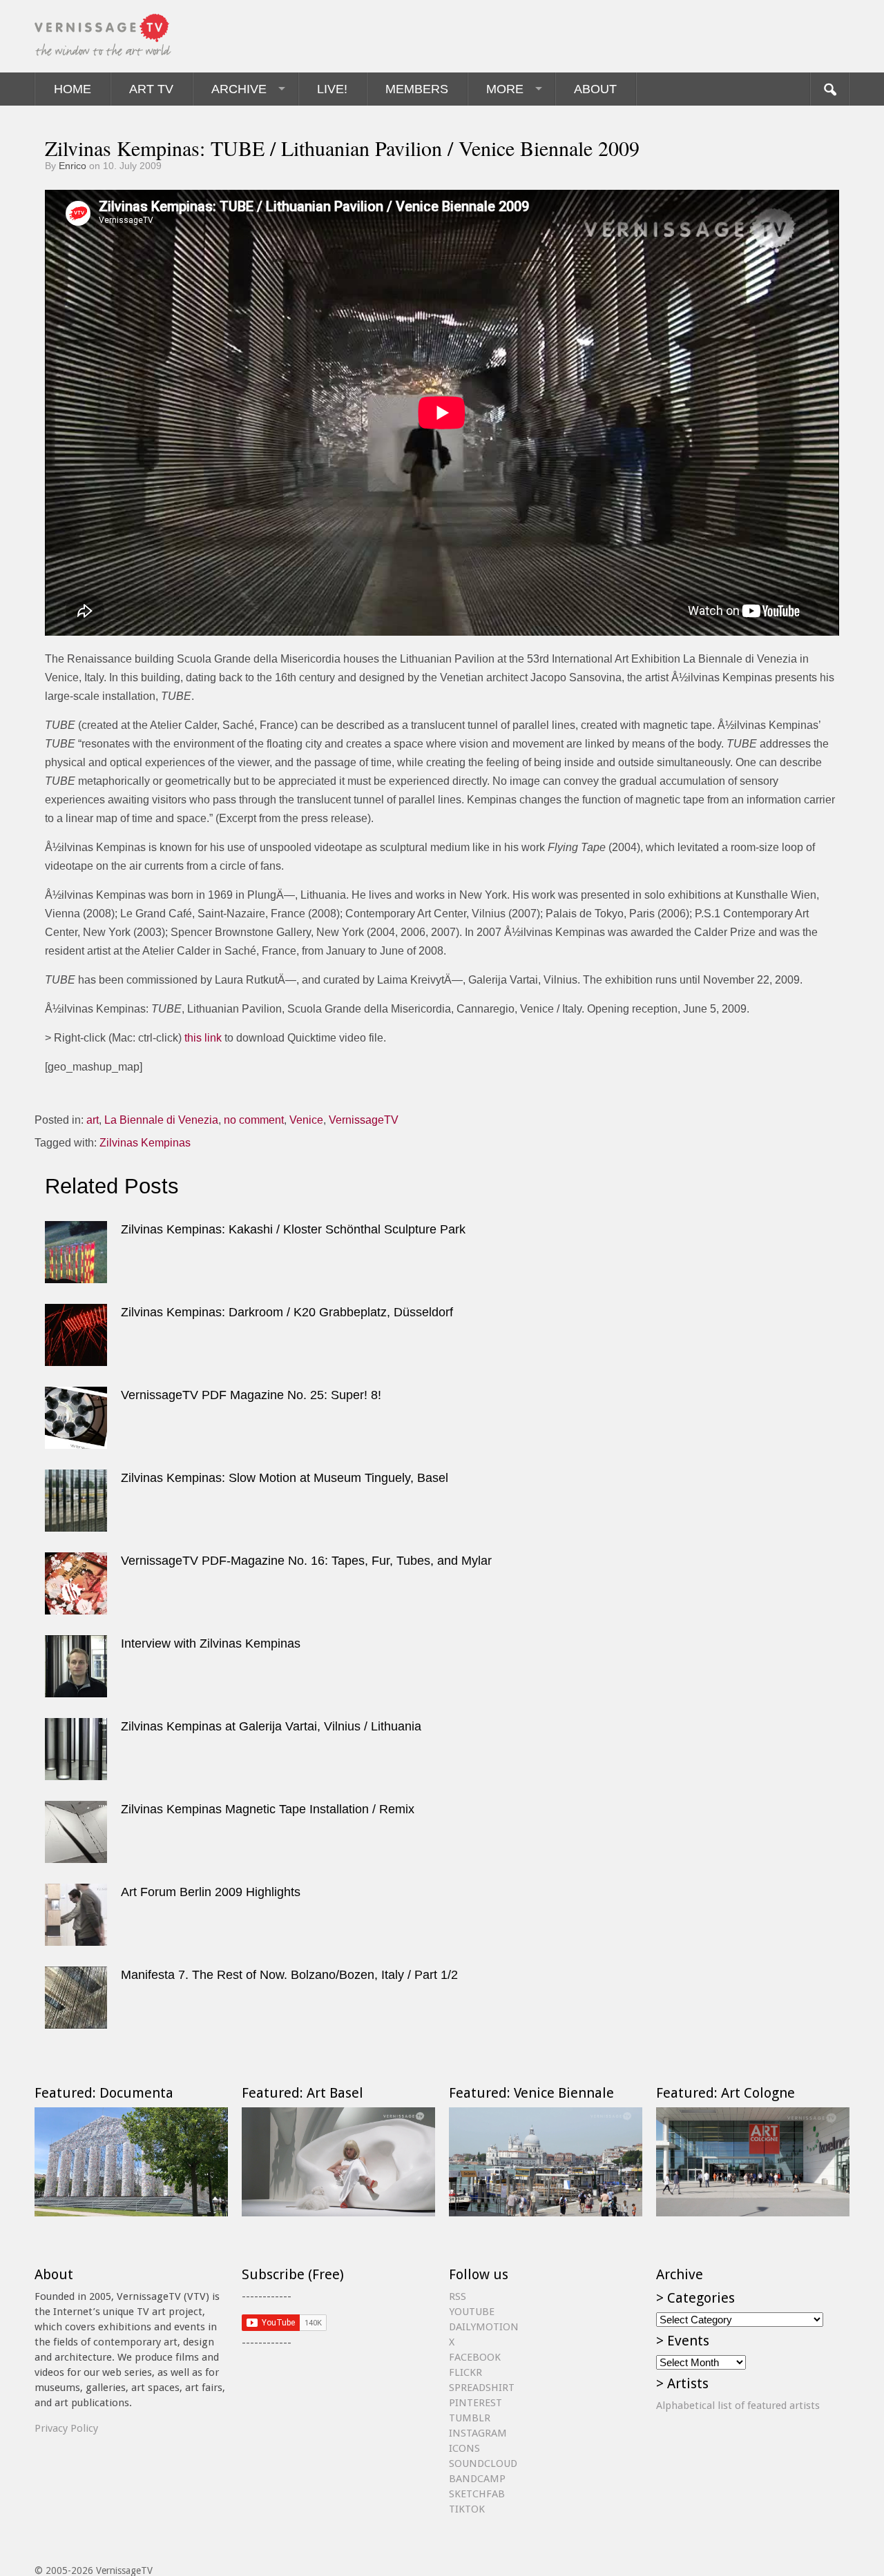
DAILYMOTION (484, 2327)
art (93, 1120)
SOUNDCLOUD (483, 2463)
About (595, 89)
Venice (306, 1120)
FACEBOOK (475, 2357)
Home (73, 89)
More (505, 89)
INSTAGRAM (478, 2433)
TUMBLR (470, 2418)
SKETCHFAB (477, 2494)
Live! (332, 89)
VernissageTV (364, 1120)
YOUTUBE (472, 2312)
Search (829, 89)
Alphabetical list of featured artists (738, 2406)
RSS (458, 2296)
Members (417, 89)
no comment (254, 1120)
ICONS (464, 2448)
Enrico (73, 166)
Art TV (151, 89)
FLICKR (465, 2372)
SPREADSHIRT (482, 2388)
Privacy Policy (66, 2428)
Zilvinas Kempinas (145, 1143)
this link (203, 1038)
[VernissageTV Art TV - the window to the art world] (104, 36)
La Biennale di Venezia (161, 1120)
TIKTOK (467, 2509)
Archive (239, 89)
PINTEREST (475, 2403)
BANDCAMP (477, 2479)
